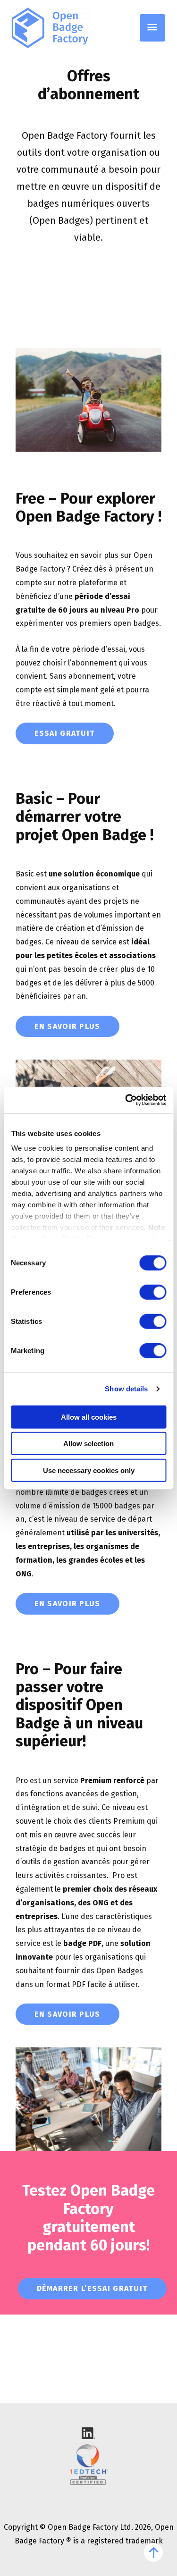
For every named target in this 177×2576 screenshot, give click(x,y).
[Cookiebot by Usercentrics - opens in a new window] (126, 1100)
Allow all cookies (89, 1417)
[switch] (153, 1292)
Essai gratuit (65, 733)
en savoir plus (67, 1026)
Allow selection (88, 1444)
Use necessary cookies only (89, 1470)
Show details (126, 1389)
